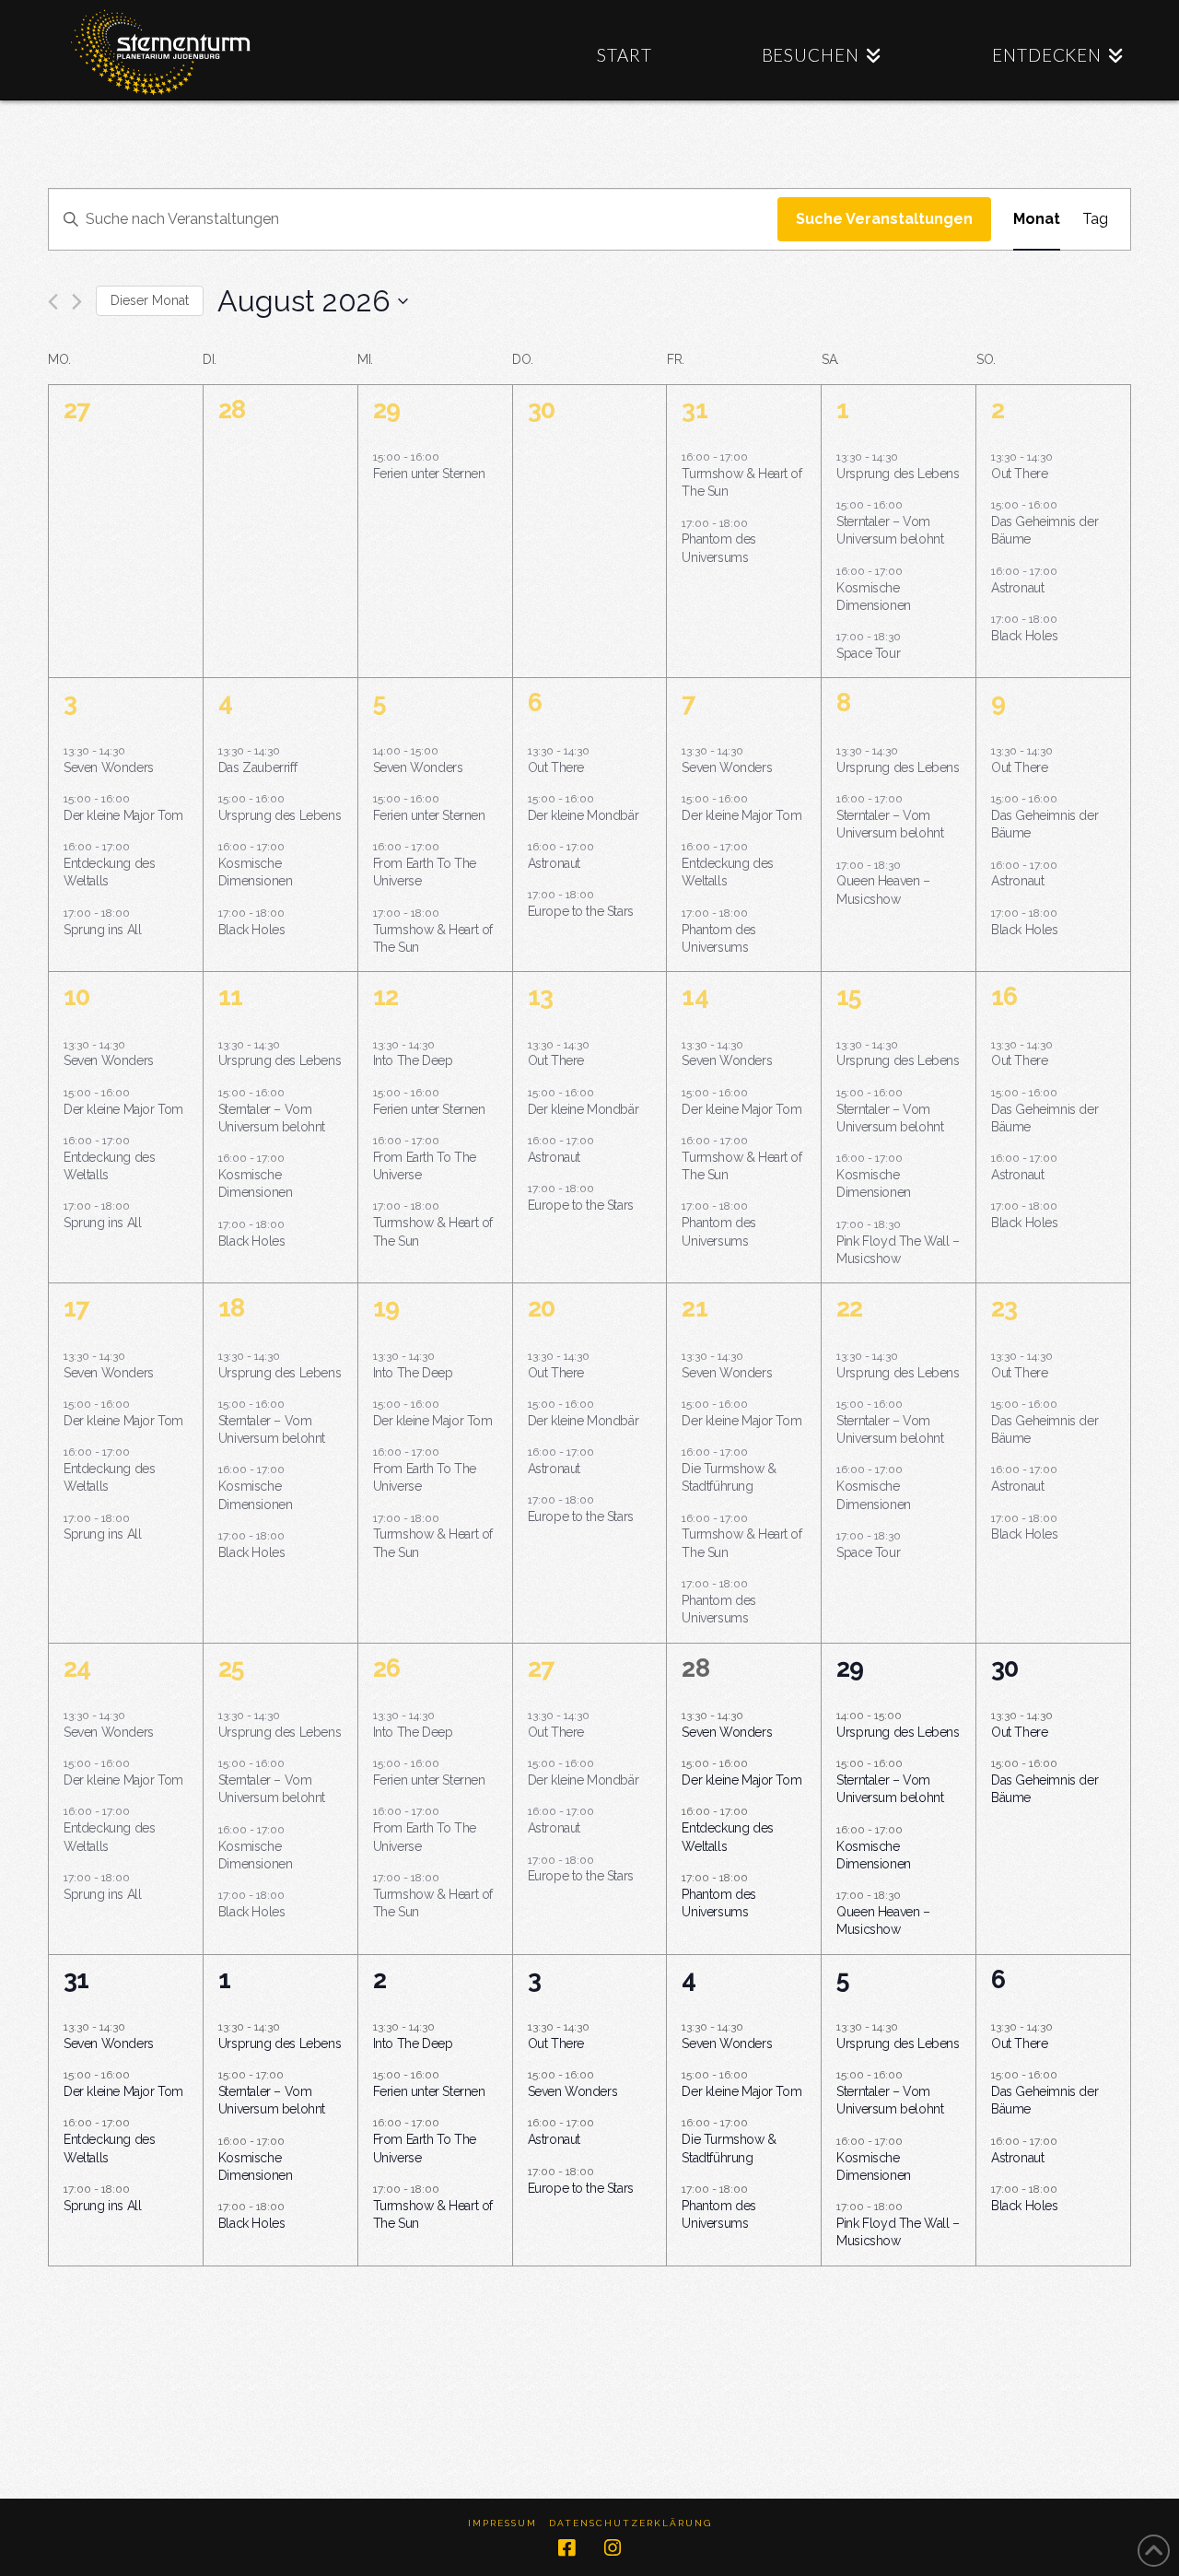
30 (1004, 1668)
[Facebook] (566, 2548)
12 (385, 996)
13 (540, 996)
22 (849, 1308)
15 (849, 996)
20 (541, 1308)
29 (386, 410)
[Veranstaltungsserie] (757, 522)
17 (76, 1308)
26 (386, 1668)
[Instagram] (613, 2548)
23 (1004, 1308)
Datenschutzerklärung (630, 2523)
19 (386, 1308)
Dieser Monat (150, 300)
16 (1004, 996)
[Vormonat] (53, 302)
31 (694, 410)
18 (231, 1308)
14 (695, 996)
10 (76, 996)
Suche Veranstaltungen (884, 219)
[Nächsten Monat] (77, 302)
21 (694, 1308)
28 (695, 1668)
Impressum (502, 2523)
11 (230, 996)
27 (541, 1668)
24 (77, 1668)
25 (231, 1668)
